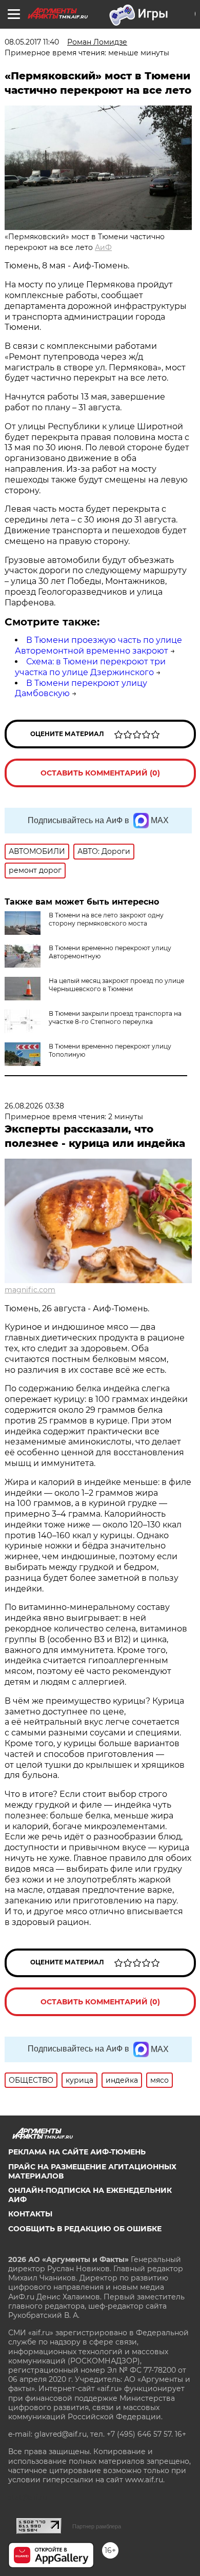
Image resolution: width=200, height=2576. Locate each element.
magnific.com (30, 1290)
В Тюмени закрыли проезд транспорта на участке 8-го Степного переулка (115, 1018)
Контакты (30, 2214)
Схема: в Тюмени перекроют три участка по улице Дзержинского (90, 667)
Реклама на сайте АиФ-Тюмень (77, 2152)
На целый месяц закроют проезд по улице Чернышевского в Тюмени (116, 985)
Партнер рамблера (97, 2526)
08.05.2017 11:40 (32, 42)
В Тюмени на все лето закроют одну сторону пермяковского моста (106, 919)
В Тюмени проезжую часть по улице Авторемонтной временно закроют (98, 645)
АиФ (103, 247)
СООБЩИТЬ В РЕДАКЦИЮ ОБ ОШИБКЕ (85, 2229)
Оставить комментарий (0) (100, 773)
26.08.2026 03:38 (34, 1106)
